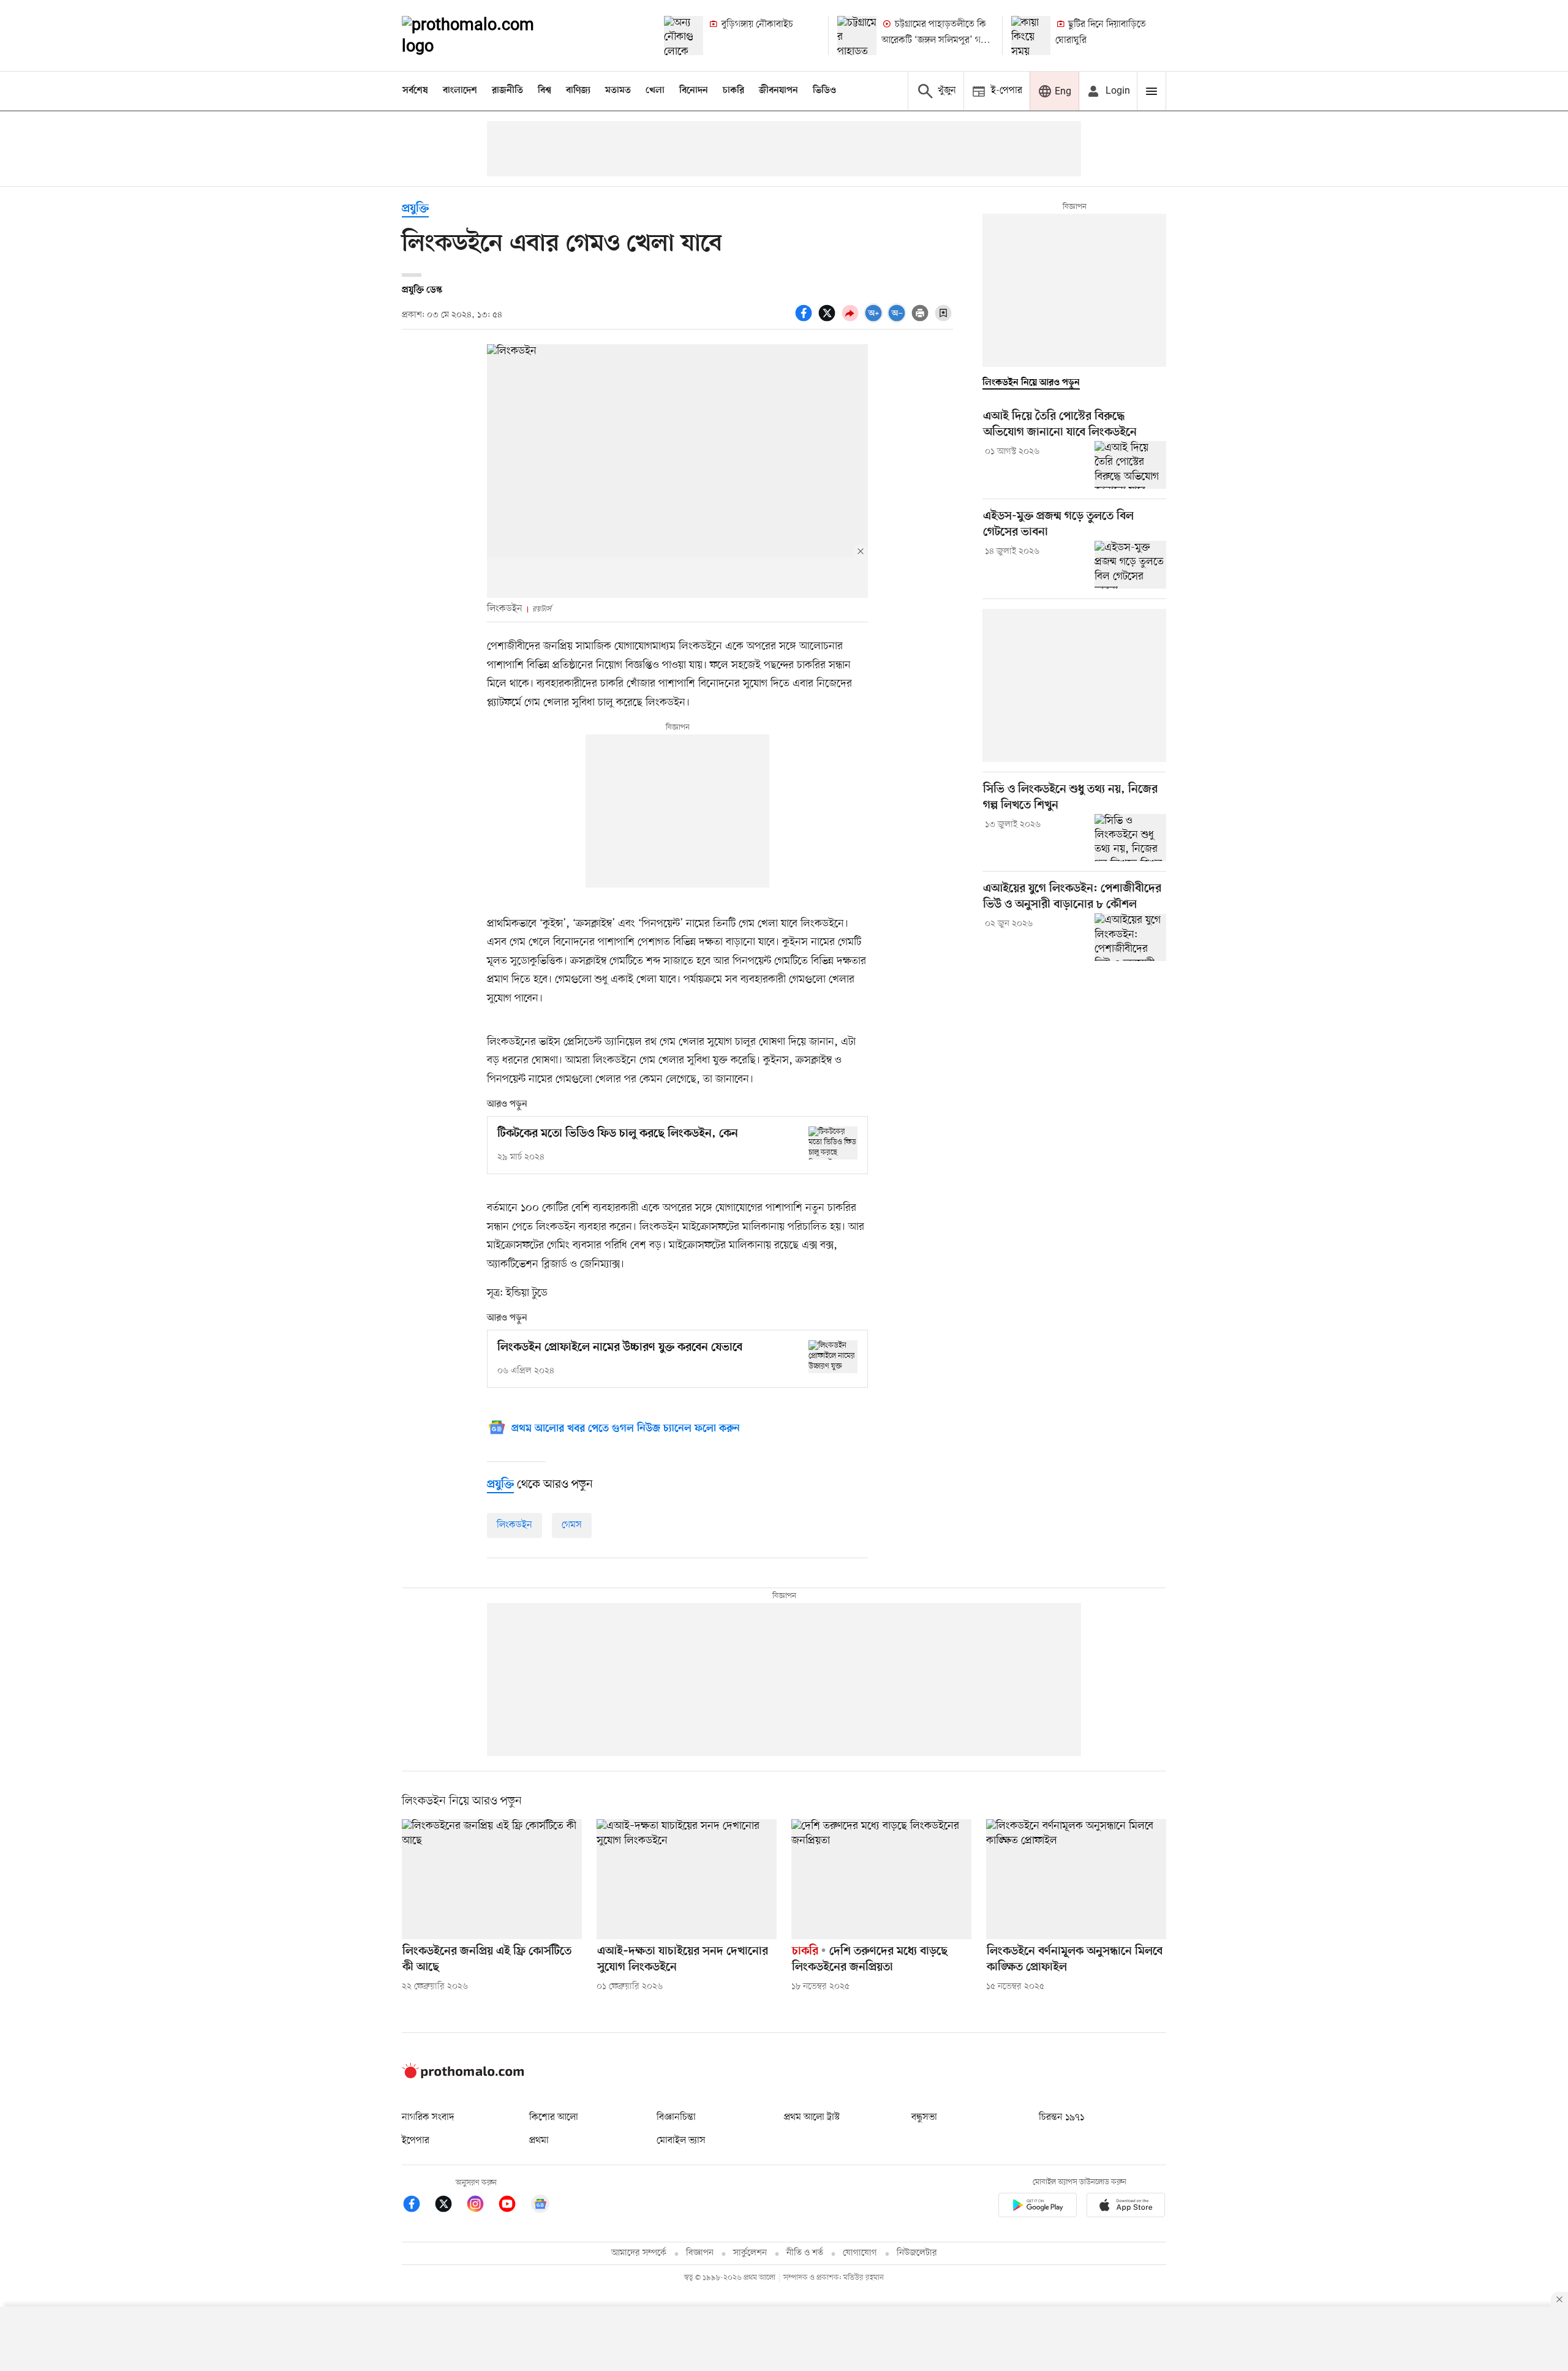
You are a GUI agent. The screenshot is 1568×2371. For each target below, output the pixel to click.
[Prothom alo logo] (463, 2076)
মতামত (618, 91)
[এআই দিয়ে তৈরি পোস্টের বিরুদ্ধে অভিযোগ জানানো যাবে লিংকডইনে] (1130, 465)
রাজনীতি (507, 91)
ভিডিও (824, 91)
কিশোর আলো (554, 2117)
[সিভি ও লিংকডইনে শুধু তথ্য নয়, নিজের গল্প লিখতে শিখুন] (1130, 838)
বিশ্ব (545, 91)
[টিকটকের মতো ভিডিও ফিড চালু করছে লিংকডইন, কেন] (833, 1143)
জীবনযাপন (778, 91)
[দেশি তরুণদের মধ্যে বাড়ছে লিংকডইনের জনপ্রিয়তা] (881, 1879)
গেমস (572, 1525)
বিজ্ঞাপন (700, 2253)
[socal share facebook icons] (805, 320)
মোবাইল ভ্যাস (681, 2141)
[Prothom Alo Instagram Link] (481, 2206)
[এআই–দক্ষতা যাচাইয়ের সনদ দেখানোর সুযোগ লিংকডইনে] (687, 1879)
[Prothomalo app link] (1038, 2207)
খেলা (655, 91)
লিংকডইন (514, 1525)
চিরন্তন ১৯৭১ (1061, 2117)
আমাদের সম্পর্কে (639, 2253)
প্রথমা (539, 2141)
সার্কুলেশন (750, 2253)
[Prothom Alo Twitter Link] (450, 2206)
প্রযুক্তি (415, 209)
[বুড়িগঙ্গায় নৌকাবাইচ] (684, 36)
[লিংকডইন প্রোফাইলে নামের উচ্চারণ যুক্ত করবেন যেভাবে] (833, 1356)
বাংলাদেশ (460, 91)
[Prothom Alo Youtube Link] (513, 2206)
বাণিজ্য (578, 91)
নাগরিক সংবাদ (428, 2117)
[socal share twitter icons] (829, 320)
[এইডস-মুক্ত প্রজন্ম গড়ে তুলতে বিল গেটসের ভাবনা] (1130, 565)
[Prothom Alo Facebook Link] (418, 2206)
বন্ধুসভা (924, 2117)
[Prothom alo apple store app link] (1126, 2207)
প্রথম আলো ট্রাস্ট (812, 2117)
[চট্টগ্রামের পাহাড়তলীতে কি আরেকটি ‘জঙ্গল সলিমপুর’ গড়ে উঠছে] (857, 36)
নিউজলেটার (917, 2253)
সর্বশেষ (415, 91)
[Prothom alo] (484, 36)
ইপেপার (416, 2141)
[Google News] (540, 2206)
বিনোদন (694, 91)
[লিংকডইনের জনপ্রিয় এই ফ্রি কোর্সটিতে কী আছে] (492, 1879)
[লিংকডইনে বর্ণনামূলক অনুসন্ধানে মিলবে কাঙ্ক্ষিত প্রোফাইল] (1076, 1879)
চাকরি (733, 91)
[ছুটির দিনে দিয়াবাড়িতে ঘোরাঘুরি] (1031, 36)
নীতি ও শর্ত (805, 2253)
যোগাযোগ (860, 2253)
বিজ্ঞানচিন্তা (676, 2117)
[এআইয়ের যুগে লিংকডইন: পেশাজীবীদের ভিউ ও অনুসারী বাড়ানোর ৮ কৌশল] (1130, 937)
